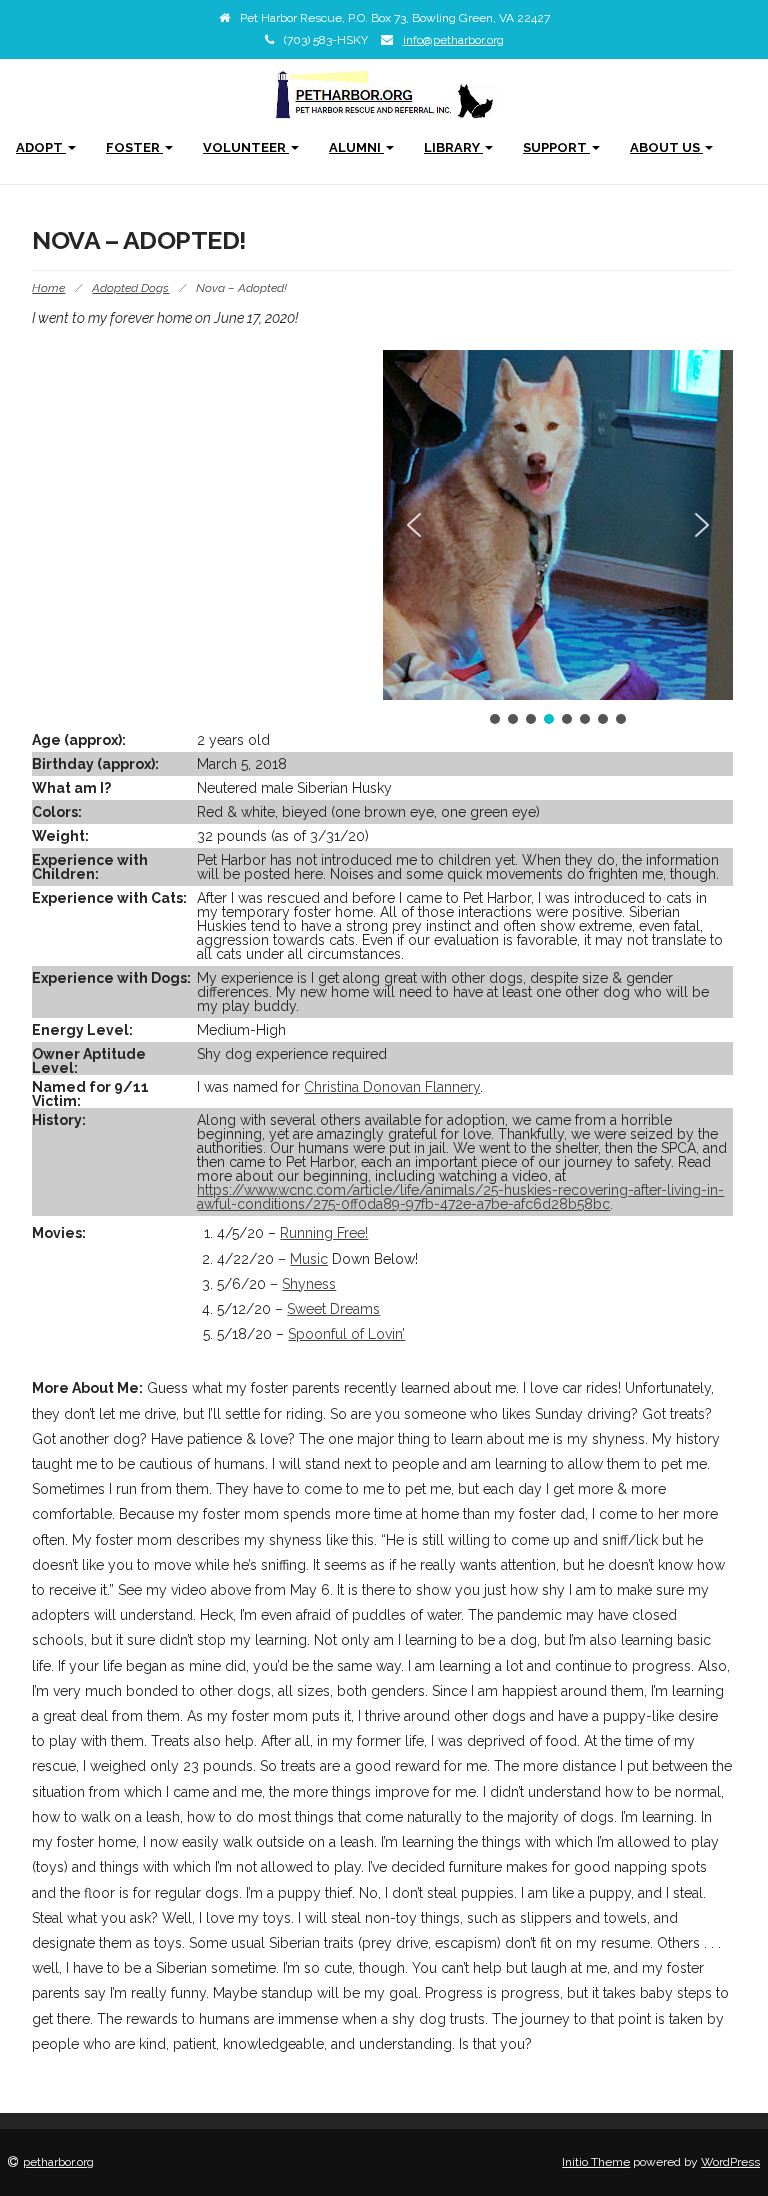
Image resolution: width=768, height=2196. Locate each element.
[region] (558, 539)
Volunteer (246, 147)
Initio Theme (596, 2162)
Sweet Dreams (333, 1309)
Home (48, 288)
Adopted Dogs (130, 288)
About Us (666, 147)
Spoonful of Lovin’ (346, 1334)
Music (309, 1259)
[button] (414, 525)
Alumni (356, 147)
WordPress (730, 2162)
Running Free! (324, 1233)
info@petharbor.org (453, 40)
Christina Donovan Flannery (392, 1087)
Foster (134, 147)
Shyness (309, 1284)
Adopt (41, 147)
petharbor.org (58, 2162)
